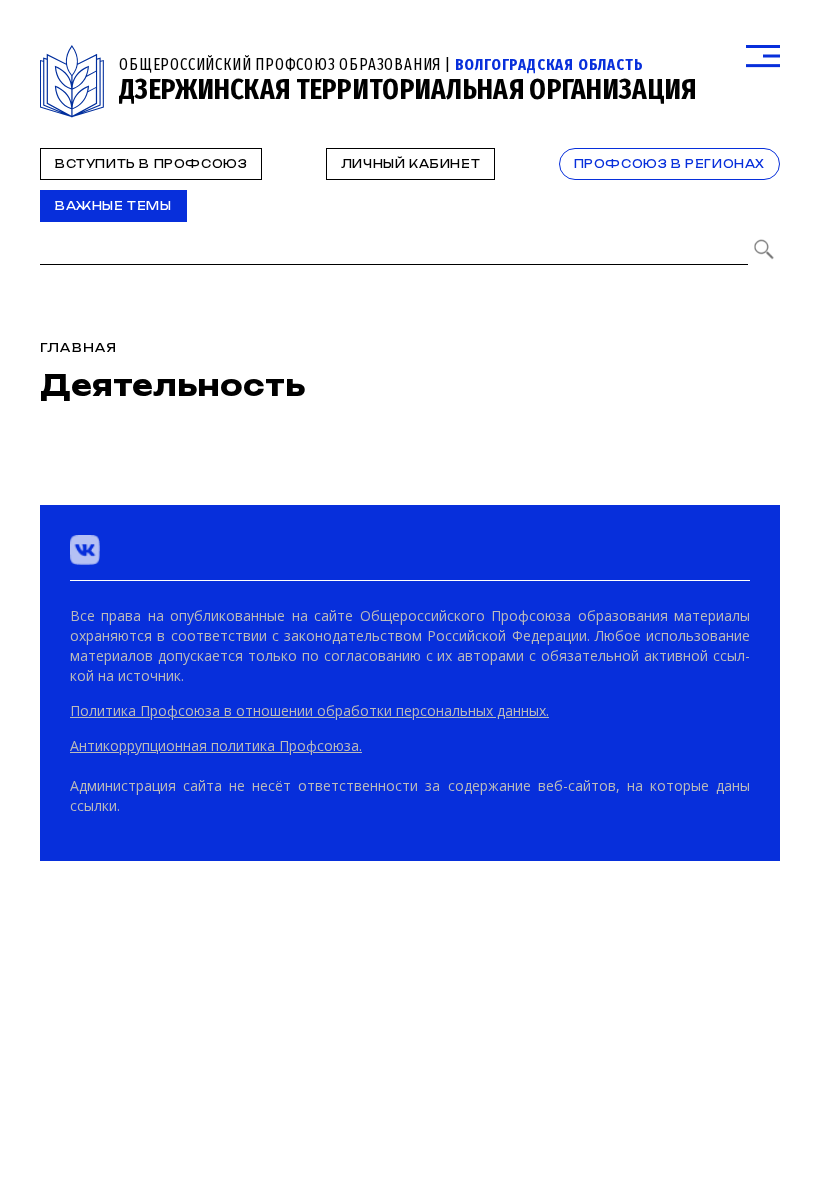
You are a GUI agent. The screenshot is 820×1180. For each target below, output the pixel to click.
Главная (78, 347)
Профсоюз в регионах (669, 164)
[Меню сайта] (763, 56)
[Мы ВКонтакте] (85, 550)
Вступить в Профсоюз (151, 164)
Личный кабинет (410, 164)
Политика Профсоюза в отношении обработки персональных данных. (309, 710)
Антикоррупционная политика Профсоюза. (216, 745)
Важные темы (113, 206)
